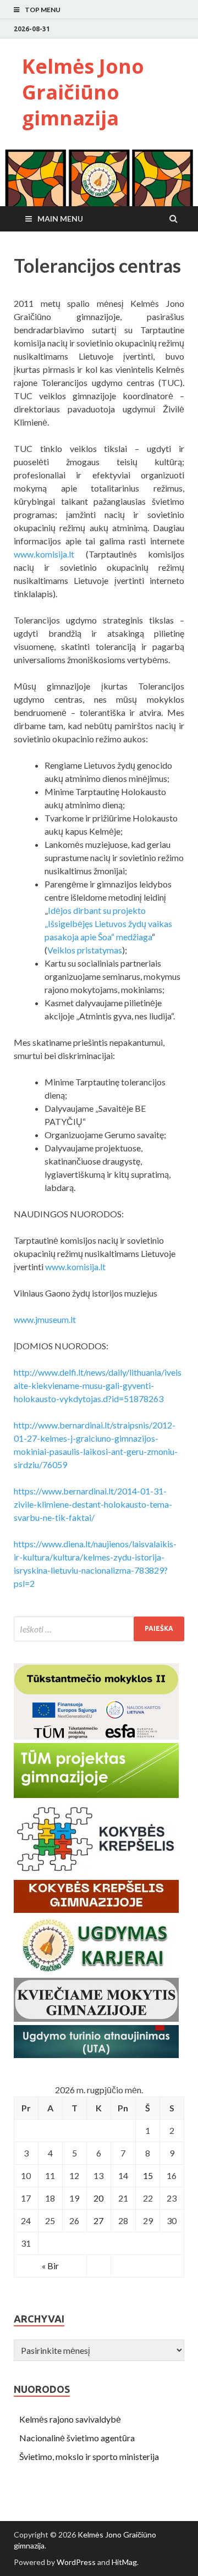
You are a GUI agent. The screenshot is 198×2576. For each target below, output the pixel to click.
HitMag (124, 2562)
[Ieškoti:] (99, 1629)
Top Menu (43, 10)
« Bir (50, 2266)
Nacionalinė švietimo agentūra (77, 2438)
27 (98, 2221)
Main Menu (60, 219)
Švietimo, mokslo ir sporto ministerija (89, 2456)
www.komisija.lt (44, 554)
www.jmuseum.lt (45, 1319)
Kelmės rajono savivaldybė (70, 2419)
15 (148, 2175)
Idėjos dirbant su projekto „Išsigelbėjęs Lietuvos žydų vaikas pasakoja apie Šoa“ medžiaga (108, 923)
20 (98, 2198)
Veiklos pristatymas (85, 950)
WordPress (76, 2562)
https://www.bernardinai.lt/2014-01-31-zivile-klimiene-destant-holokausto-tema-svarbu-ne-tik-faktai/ (93, 1504)
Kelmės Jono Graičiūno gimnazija (83, 92)
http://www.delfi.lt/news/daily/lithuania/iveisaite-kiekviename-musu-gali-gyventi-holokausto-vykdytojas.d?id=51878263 (98, 1385)
